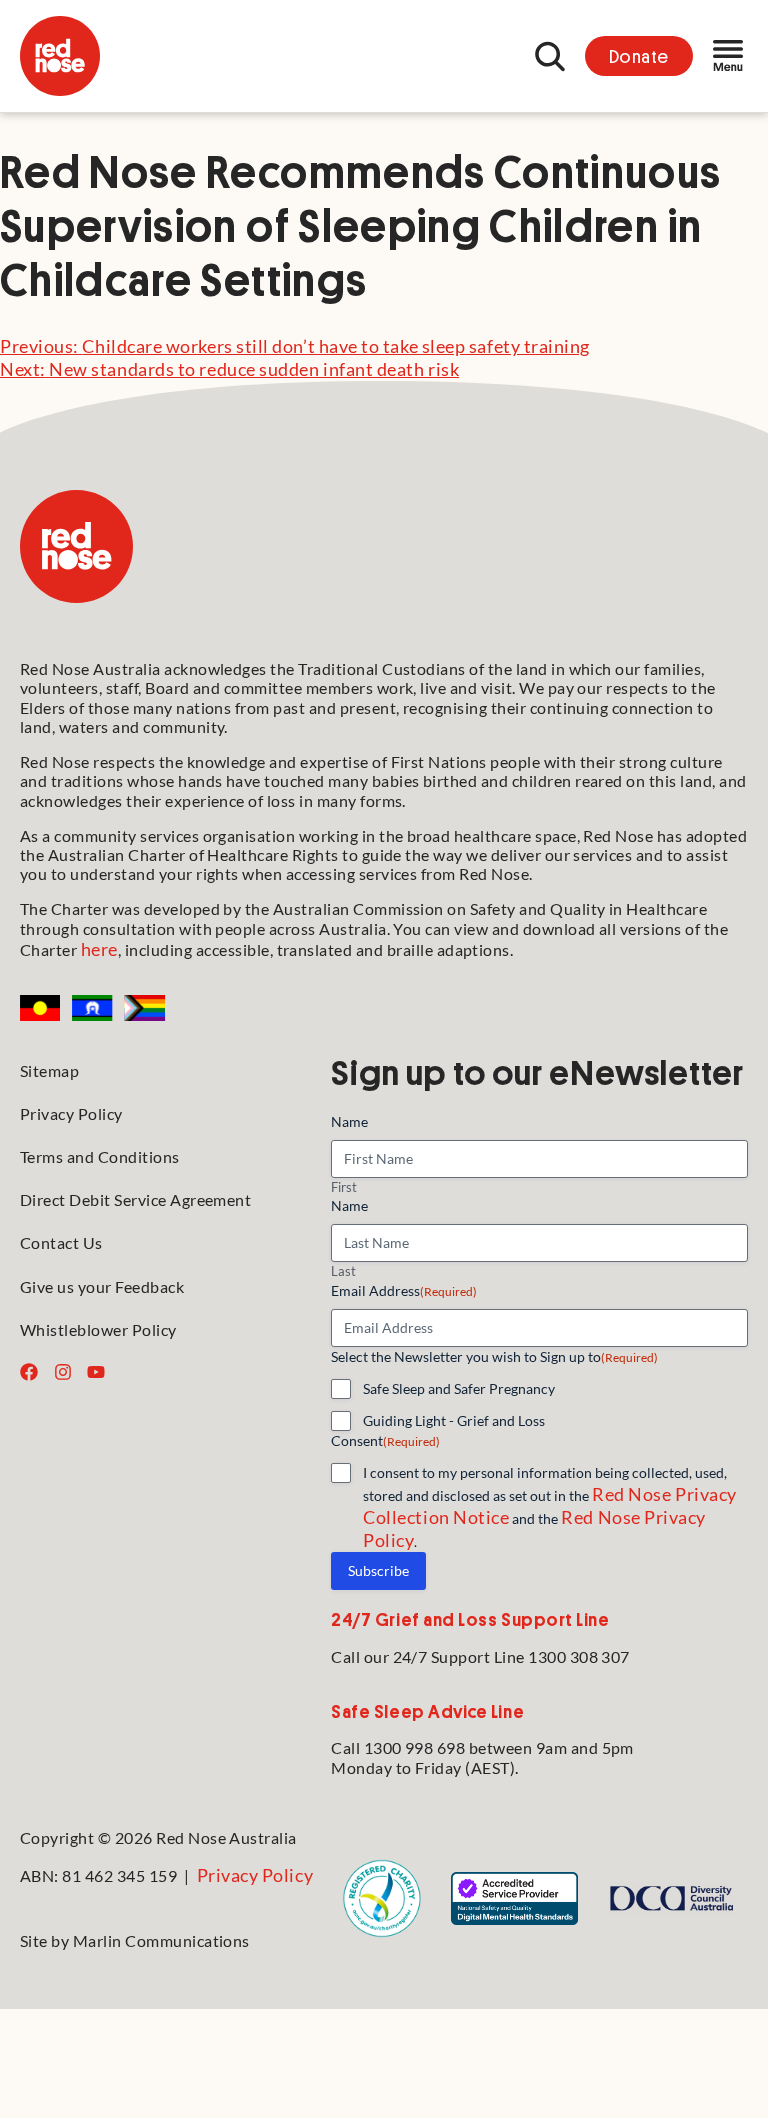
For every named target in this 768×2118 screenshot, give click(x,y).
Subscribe (378, 1570)
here (99, 949)
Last (343, 1271)
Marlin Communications (161, 1940)
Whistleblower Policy (98, 1329)
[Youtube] (96, 1372)
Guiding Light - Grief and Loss (454, 1420)
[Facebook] (29, 1372)
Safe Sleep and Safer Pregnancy (459, 1388)
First (344, 1187)
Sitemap (49, 1070)
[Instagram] (63, 1372)
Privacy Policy (71, 1113)
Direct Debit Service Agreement (135, 1199)
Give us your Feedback (102, 1286)
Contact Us (61, 1242)
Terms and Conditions (100, 1156)
